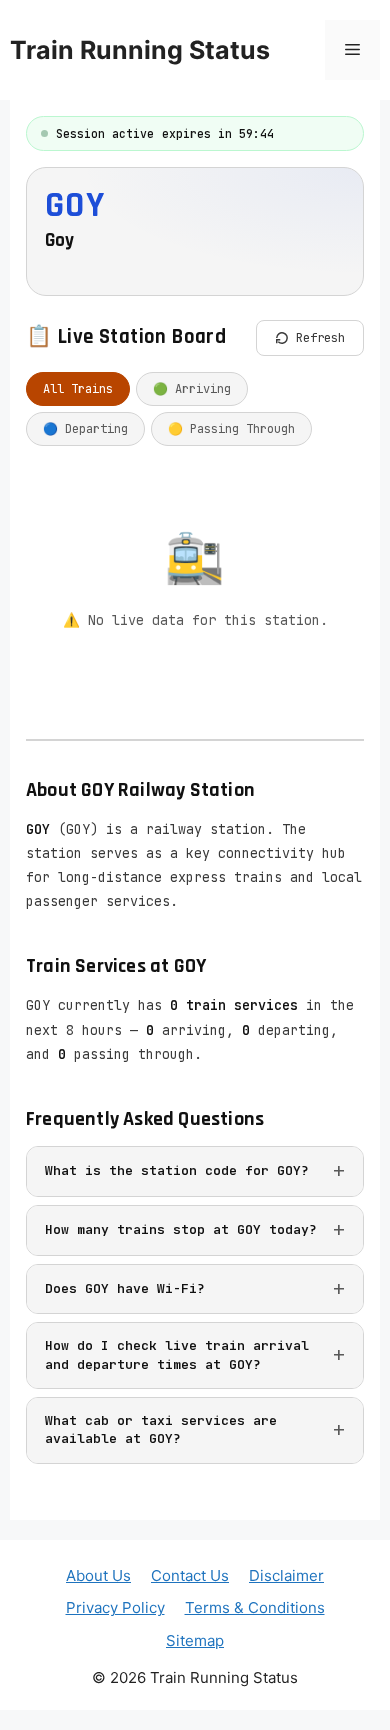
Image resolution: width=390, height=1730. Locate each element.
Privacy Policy (115, 1607)
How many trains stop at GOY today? (181, 1229)
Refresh (320, 337)
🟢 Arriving (192, 389)
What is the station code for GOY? (177, 1170)
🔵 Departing (85, 429)
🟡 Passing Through (231, 429)
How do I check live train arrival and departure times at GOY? (177, 1354)
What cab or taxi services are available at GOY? (161, 1429)
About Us (98, 1575)
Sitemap (195, 1640)
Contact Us (190, 1575)
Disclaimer (286, 1575)
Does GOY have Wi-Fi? (125, 1288)
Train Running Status (140, 50)
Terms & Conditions (255, 1607)
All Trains (78, 389)
